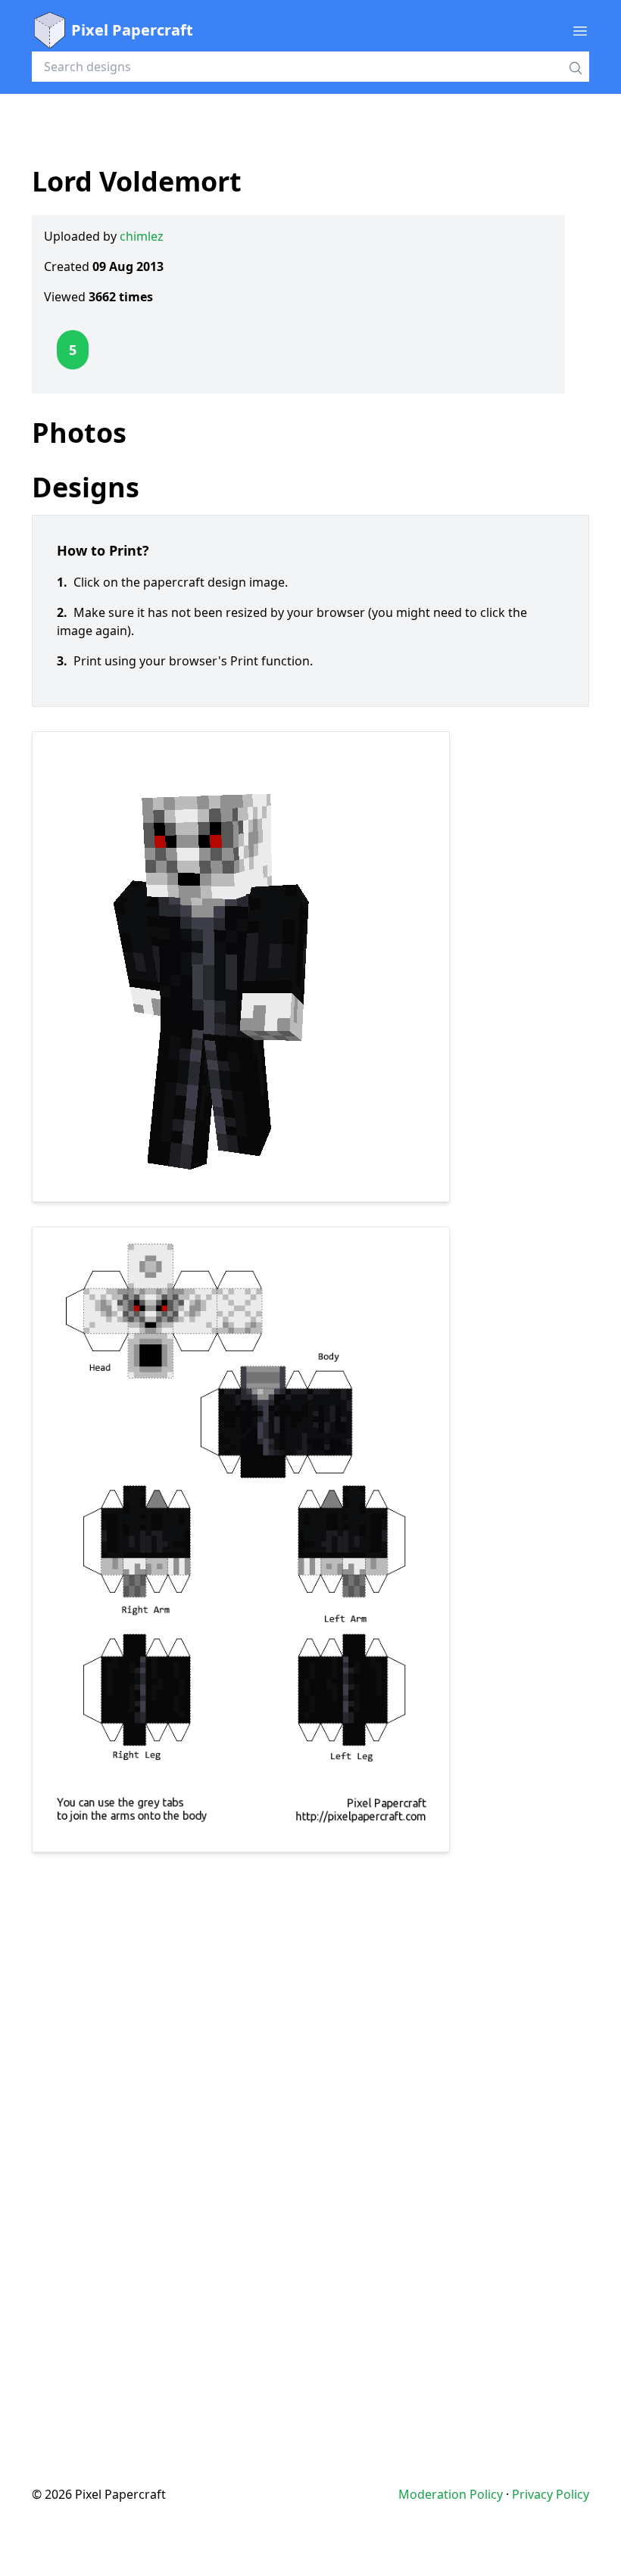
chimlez (142, 236)
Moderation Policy (451, 2494)
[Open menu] (580, 30)
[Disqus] (310, 2138)
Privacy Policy (551, 2494)
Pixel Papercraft (132, 30)
